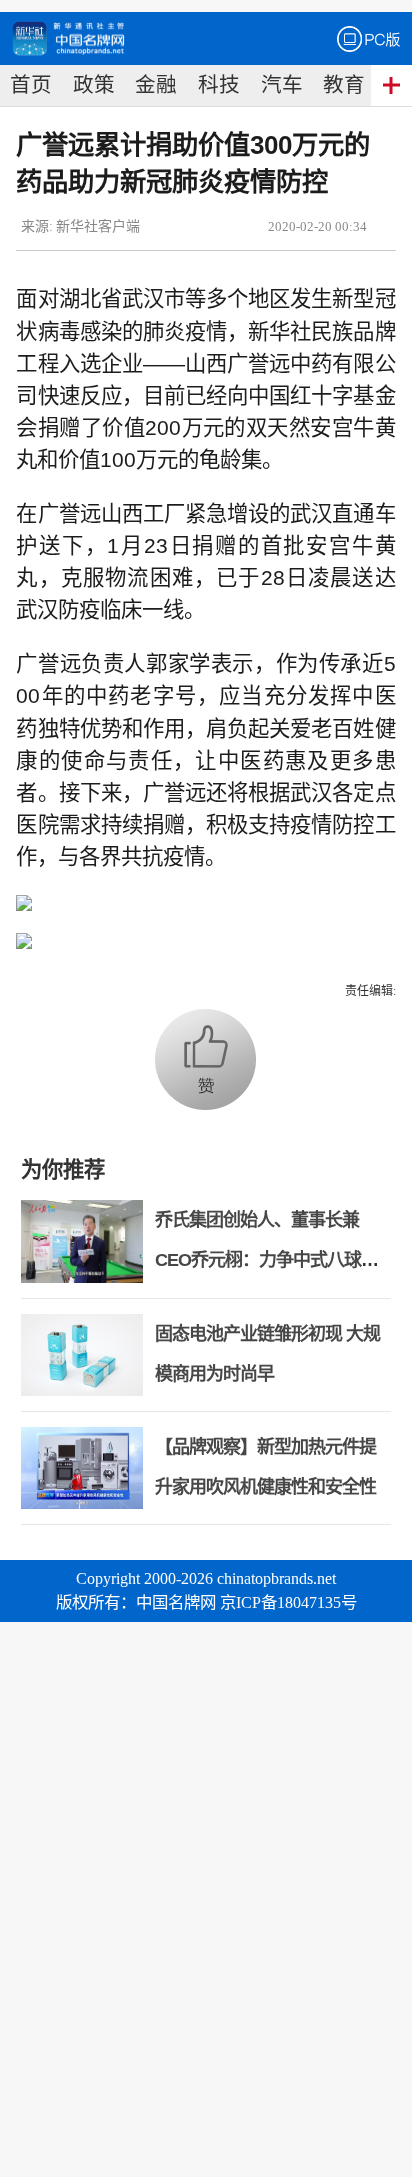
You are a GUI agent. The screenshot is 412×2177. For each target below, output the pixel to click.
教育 (344, 85)
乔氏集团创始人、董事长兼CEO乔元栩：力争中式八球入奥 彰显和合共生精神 (266, 1260)
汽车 (282, 85)
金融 (156, 85)
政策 (94, 85)
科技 (219, 85)
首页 (31, 85)
